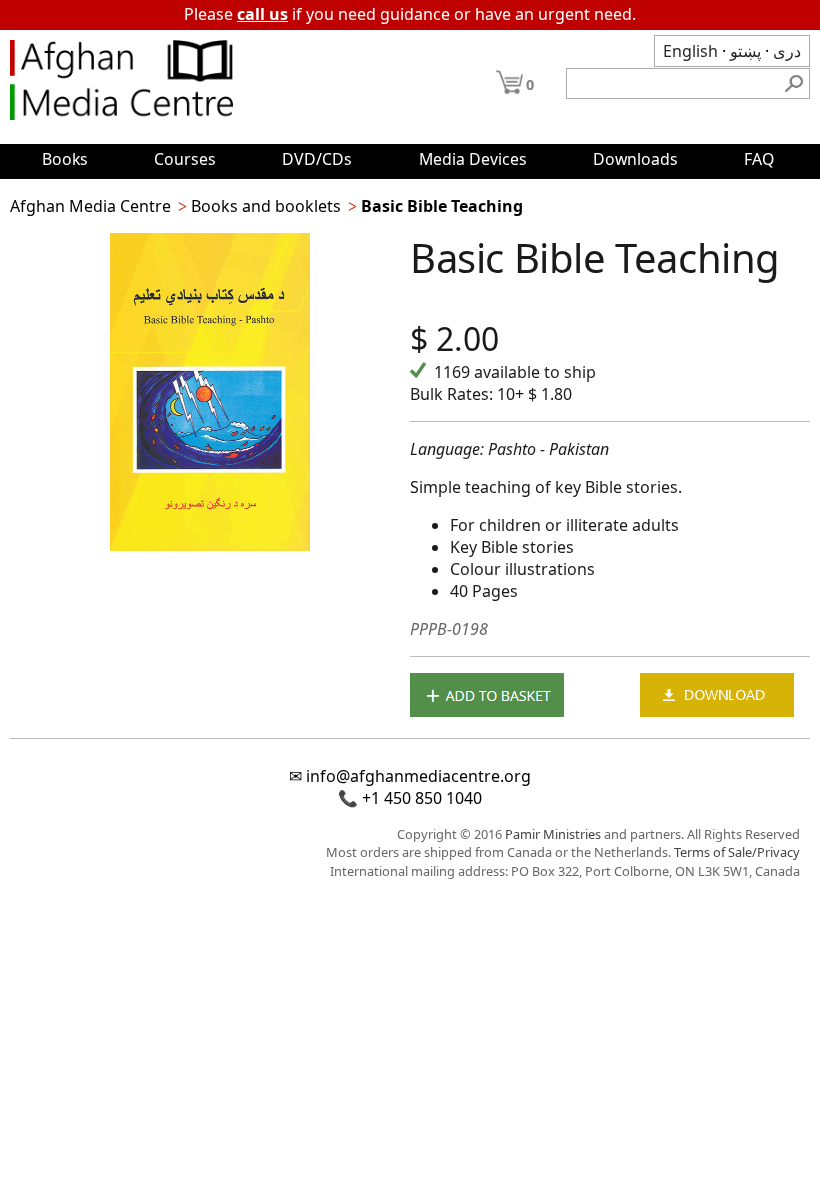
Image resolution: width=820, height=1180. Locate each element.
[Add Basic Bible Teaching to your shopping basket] (487, 697)
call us (262, 14)
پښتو (745, 51)
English (690, 51)
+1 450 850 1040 (422, 798)
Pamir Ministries (553, 834)
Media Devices (473, 159)
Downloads (635, 159)
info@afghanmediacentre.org (418, 776)
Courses (185, 159)
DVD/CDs (317, 159)
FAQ (759, 159)
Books (65, 159)
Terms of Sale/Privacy (737, 852)
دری (787, 51)
